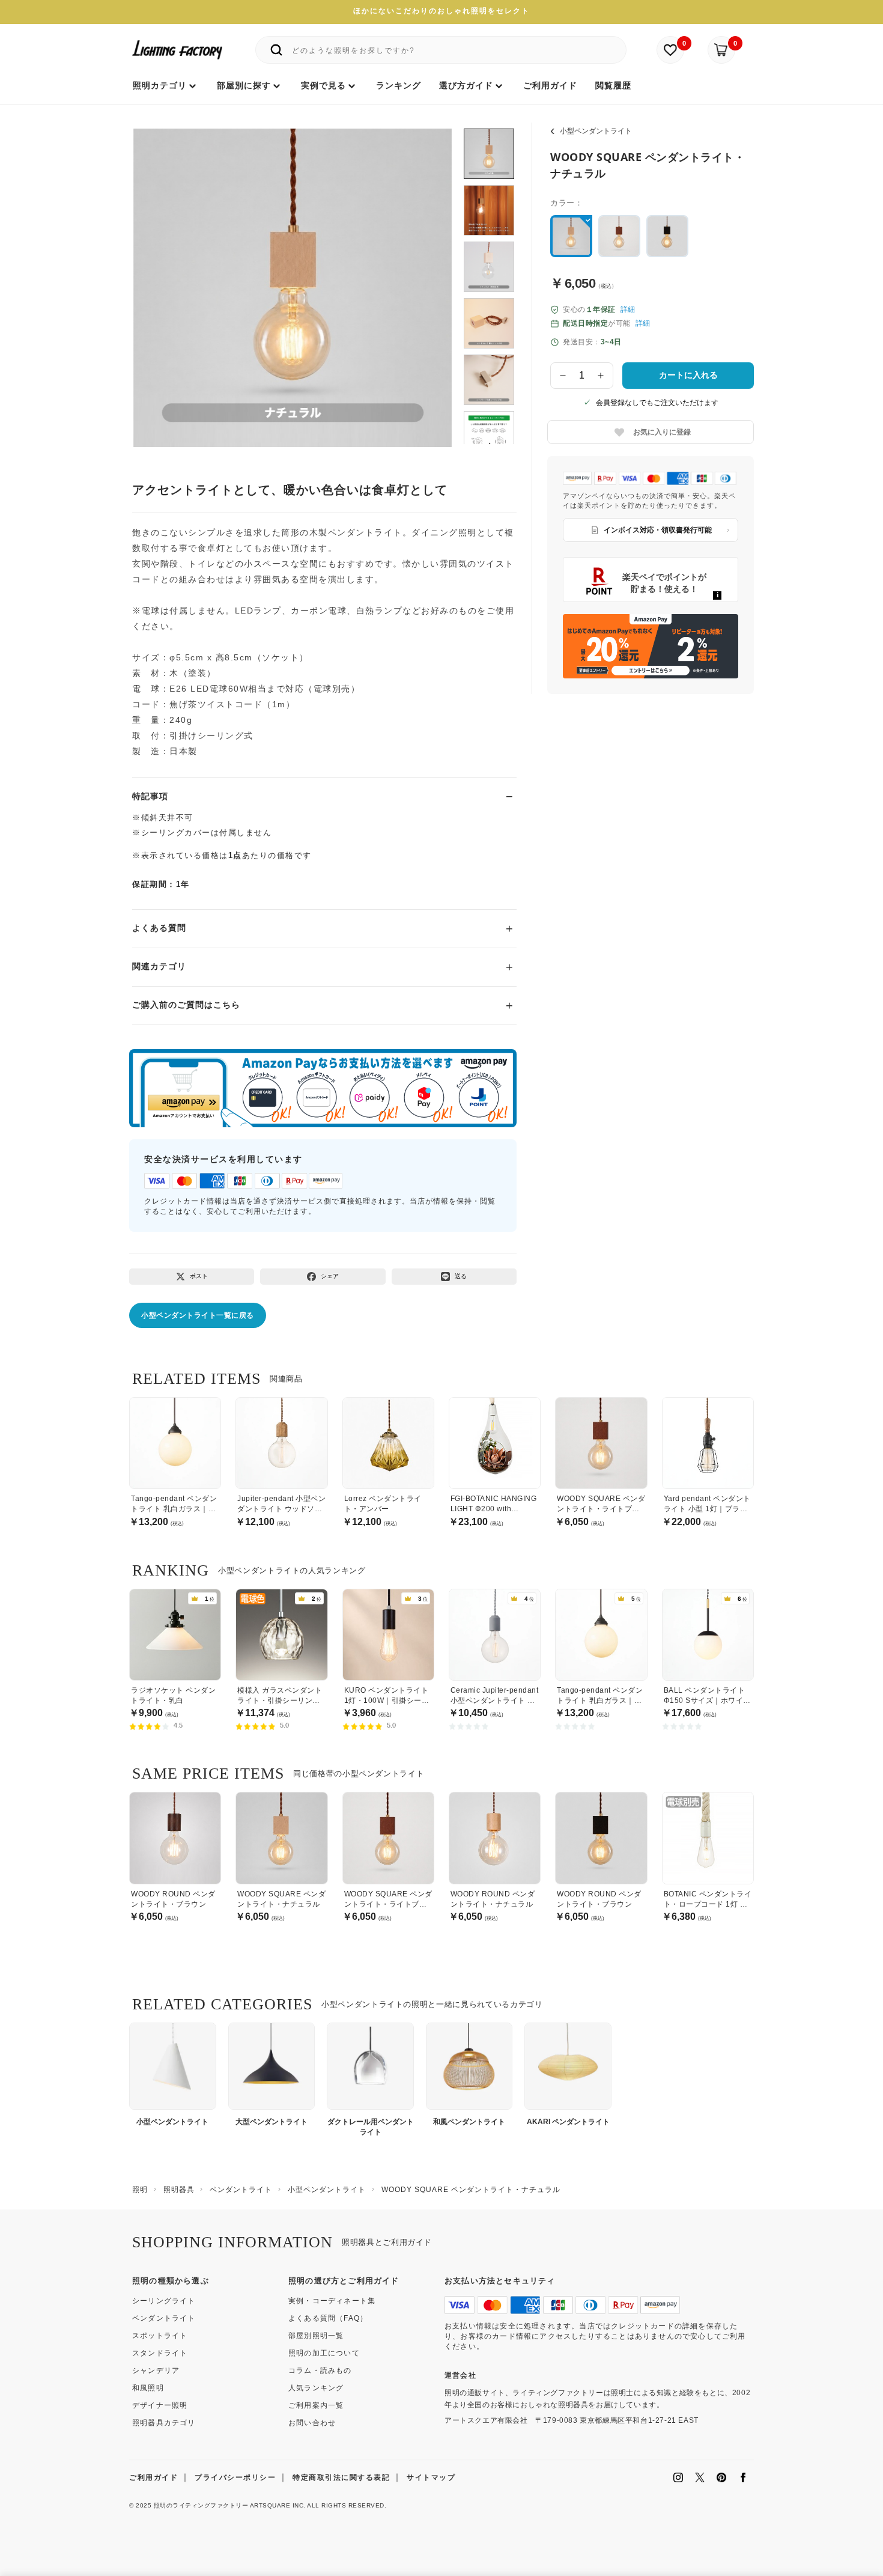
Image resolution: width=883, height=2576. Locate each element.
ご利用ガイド (153, 2477)
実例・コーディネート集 (332, 2301)
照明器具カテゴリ (164, 2423)
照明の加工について (324, 2353)
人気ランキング (316, 2388)
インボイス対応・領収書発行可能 (658, 530)
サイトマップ (431, 2477)
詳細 (628, 309)
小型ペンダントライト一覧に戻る (198, 1315)
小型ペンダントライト (596, 131)
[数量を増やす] (601, 376)
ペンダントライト (164, 2318)
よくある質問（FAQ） (328, 2318)
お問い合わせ (312, 2423)
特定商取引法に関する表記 (341, 2477)
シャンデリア (156, 2370)
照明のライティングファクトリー (201, 2505)
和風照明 (148, 2388)
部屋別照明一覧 (316, 2336)
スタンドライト (160, 2353)
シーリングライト (164, 2301)
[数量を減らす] (563, 376)
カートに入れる (688, 375)
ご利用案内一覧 (316, 2405)
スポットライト (160, 2336)
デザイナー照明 (160, 2405)
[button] (157, 275)
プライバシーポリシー (235, 2477)
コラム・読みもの (320, 2370)
